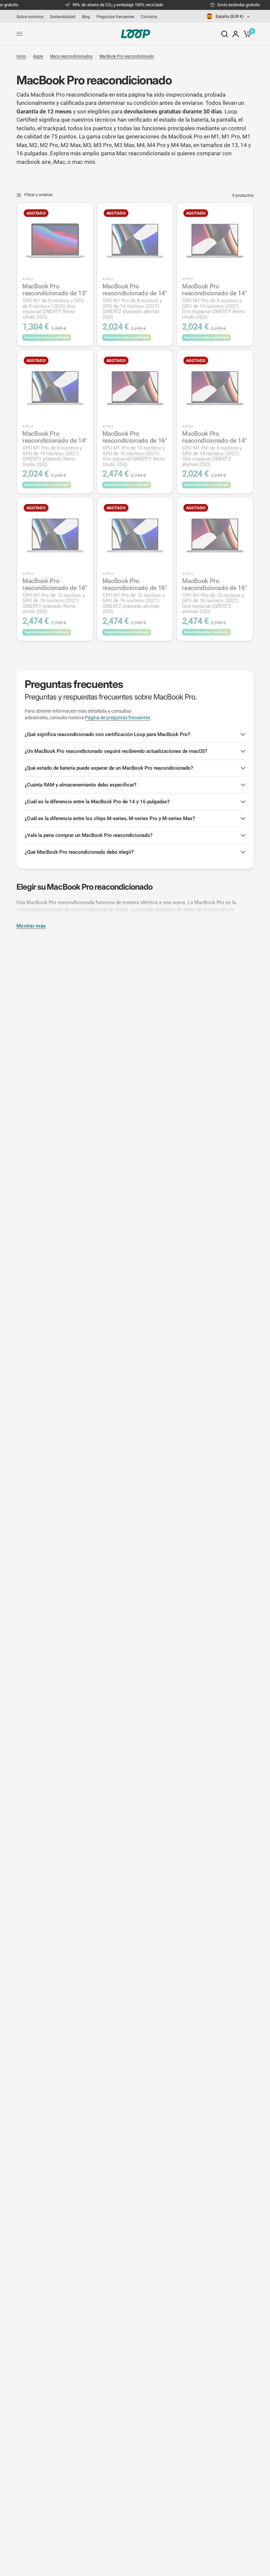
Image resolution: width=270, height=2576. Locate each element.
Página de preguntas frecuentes (118, 718)
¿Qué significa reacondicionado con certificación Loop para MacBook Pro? (107, 734)
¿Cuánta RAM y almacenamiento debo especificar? (81, 785)
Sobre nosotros (30, 17)
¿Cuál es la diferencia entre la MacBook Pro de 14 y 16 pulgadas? (97, 802)
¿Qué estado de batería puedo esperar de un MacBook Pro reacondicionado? (109, 768)
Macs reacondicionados (71, 56)
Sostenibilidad (63, 17)
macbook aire (34, 162)
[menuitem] (32, 17)
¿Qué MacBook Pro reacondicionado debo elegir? (79, 852)
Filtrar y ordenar (39, 195)
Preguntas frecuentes (115, 17)
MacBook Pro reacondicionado (127, 56)
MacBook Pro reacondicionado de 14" (135, 301)
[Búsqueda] (225, 34)
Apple (38, 56)
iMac (59, 162)
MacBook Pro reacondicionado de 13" (55, 301)
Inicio (21, 56)
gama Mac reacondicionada (135, 153)
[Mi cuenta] (236, 34)
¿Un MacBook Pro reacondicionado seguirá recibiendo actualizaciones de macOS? (116, 751)
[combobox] (229, 16)
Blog (86, 17)
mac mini (83, 162)
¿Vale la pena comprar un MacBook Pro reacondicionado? (89, 835)
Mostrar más (31, 926)
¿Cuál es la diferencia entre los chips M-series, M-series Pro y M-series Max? (110, 818)
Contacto (149, 17)
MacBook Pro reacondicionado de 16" (135, 449)
